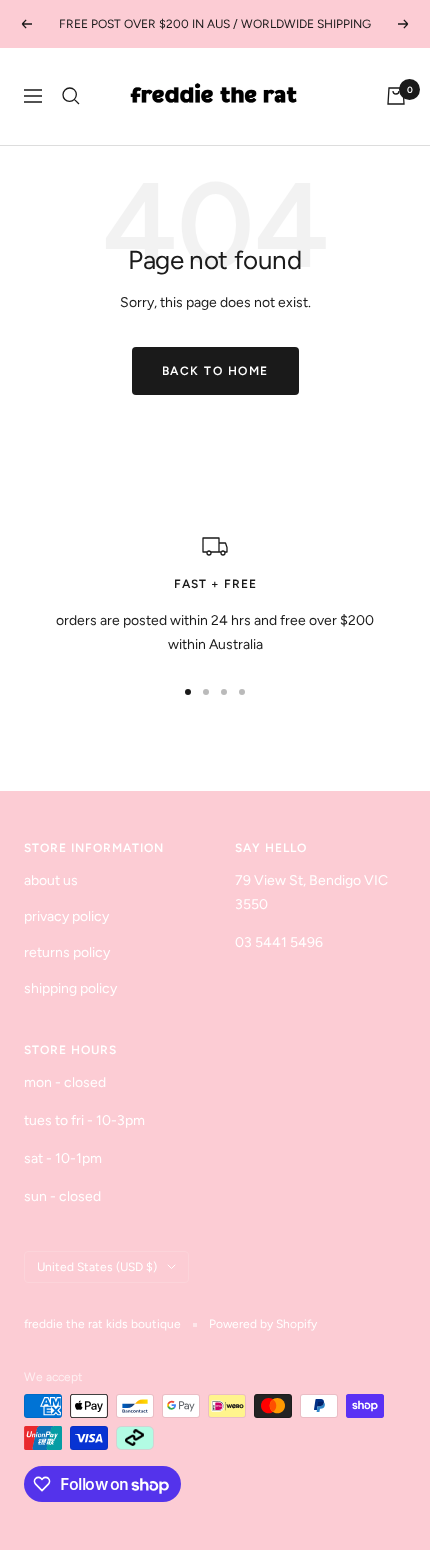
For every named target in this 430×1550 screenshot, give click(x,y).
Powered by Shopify (263, 1324)
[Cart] (396, 96)
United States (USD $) (97, 1267)
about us (51, 880)
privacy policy (66, 916)
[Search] (71, 96)
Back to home (215, 371)
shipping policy (70, 988)
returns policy (67, 952)
